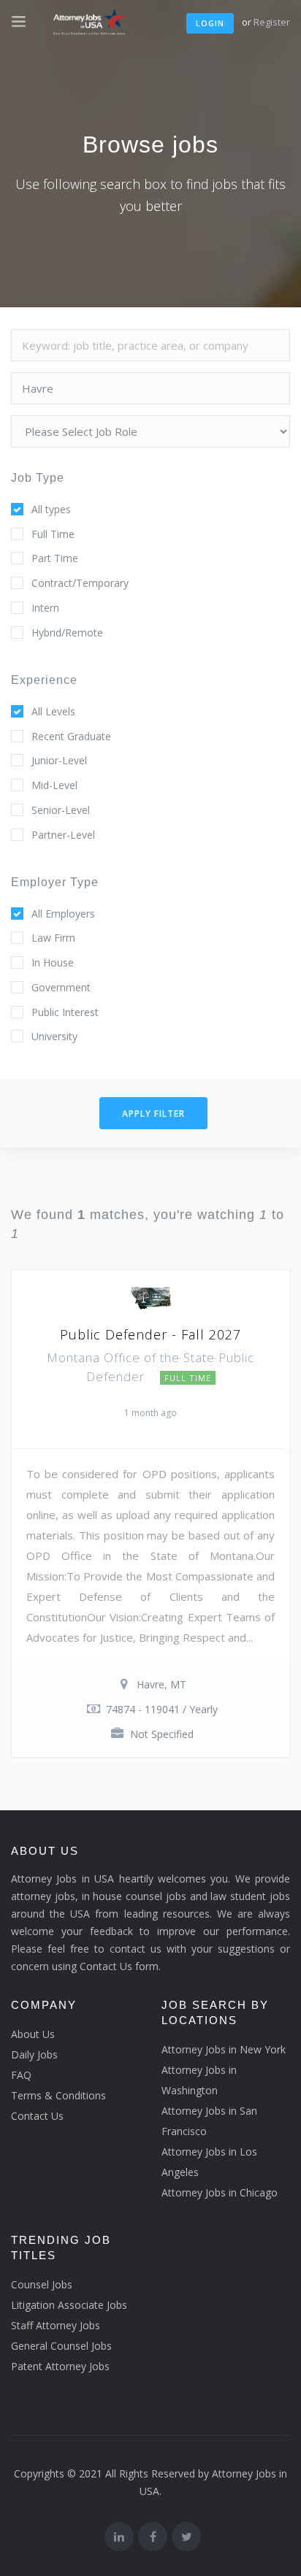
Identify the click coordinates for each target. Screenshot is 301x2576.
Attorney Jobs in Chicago (220, 2192)
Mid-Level (54, 785)
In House (53, 962)
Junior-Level (59, 760)
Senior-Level (61, 810)
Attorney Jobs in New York (224, 2049)
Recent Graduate (71, 736)
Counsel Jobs (42, 2284)
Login (210, 23)
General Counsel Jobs (61, 2346)
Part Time (55, 558)
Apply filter (153, 1114)
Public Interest (65, 1012)
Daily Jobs (34, 2054)
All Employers (63, 914)
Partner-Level (63, 835)
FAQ (21, 2075)
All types (51, 509)
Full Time (53, 534)
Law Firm (53, 938)
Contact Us (37, 2116)
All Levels (53, 711)
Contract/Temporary (80, 583)
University (54, 1036)
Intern (45, 608)
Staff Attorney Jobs (56, 2325)
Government (61, 987)
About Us (33, 2034)
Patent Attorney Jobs (60, 2366)
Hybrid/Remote (67, 633)
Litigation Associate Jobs (69, 2305)
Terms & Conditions (58, 2095)
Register (272, 22)
